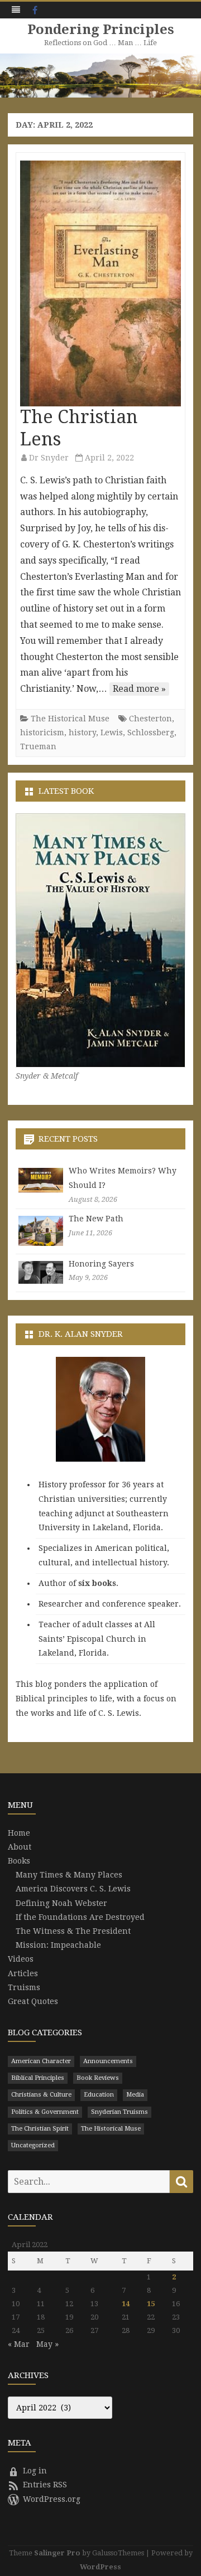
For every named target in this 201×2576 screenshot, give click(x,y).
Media (135, 2095)
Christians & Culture (41, 2095)
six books (97, 1583)
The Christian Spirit (40, 2129)
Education (99, 2095)
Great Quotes (33, 2001)
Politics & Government (45, 2112)
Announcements (108, 2061)
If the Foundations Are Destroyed (80, 1917)
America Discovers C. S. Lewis (73, 1889)
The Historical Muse (70, 719)
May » (47, 2344)
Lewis (112, 732)
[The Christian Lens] (100, 283)
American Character (41, 2061)
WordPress (100, 2567)
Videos (21, 1959)
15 (151, 2304)
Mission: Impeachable (58, 1945)
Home (19, 1833)
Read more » (139, 689)
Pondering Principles (101, 30)
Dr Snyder (49, 458)
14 (126, 2304)
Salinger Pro (57, 2553)
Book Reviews (98, 2078)
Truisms (24, 1987)
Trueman (38, 746)
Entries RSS (45, 2485)
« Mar (19, 2344)
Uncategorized (33, 2145)
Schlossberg (151, 732)
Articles (23, 1973)
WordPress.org (52, 2499)
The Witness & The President (73, 1931)
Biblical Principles (38, 2078)
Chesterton (150, 719)
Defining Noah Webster (61, 1903)
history (82, 732)
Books (19, 1861)
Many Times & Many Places (69, 1875)
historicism (42, 732)
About (20, 1847)
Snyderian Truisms (119, 2112)
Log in (35, 2471)
